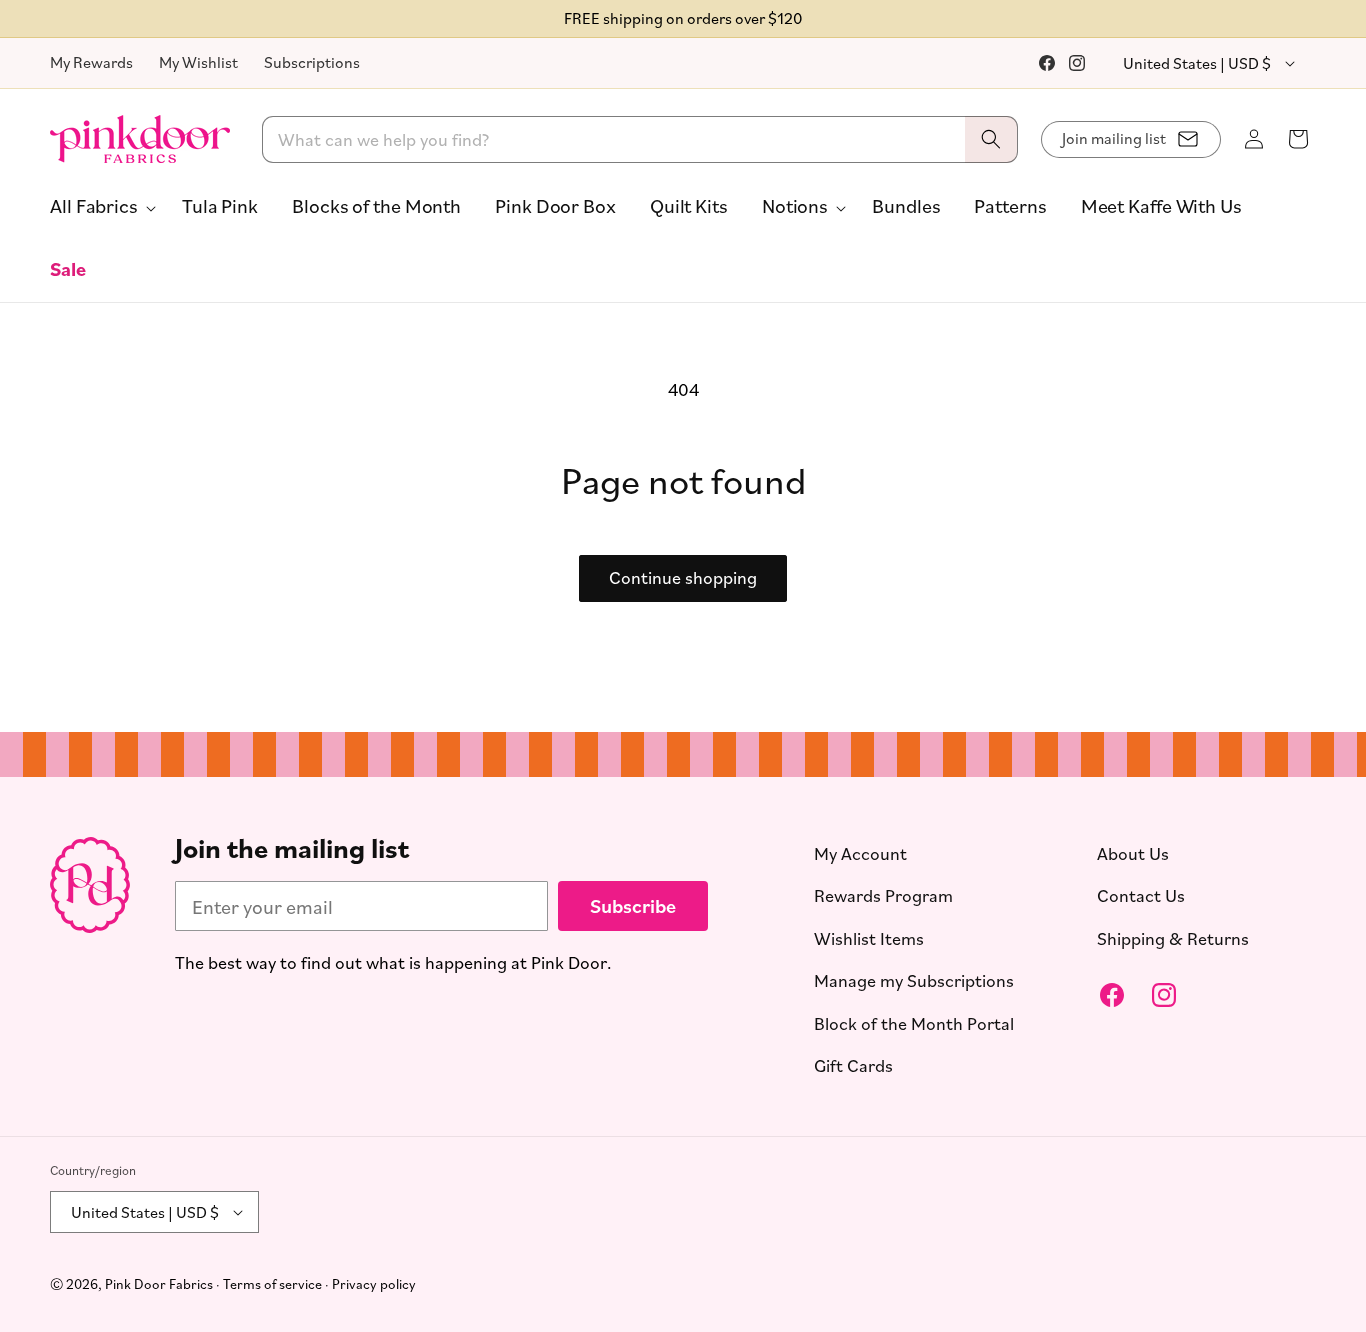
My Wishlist (198, 62)
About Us (1133, 853)
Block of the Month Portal (914, 1023)
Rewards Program (883, 896)
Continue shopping (683, 578)
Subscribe (633, 905)
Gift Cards (853, 1065)
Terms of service (272, 1283)
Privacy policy (374, 1283)
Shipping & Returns (1173, 938)
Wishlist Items (869, 938)
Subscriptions (312, 62)
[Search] (991, 139)
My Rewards (91, 62)
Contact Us (1141, 896)
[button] (99, 206)
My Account (860, 853)
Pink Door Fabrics (159, 1283)
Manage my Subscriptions (914, 981)
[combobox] (640, 139)
